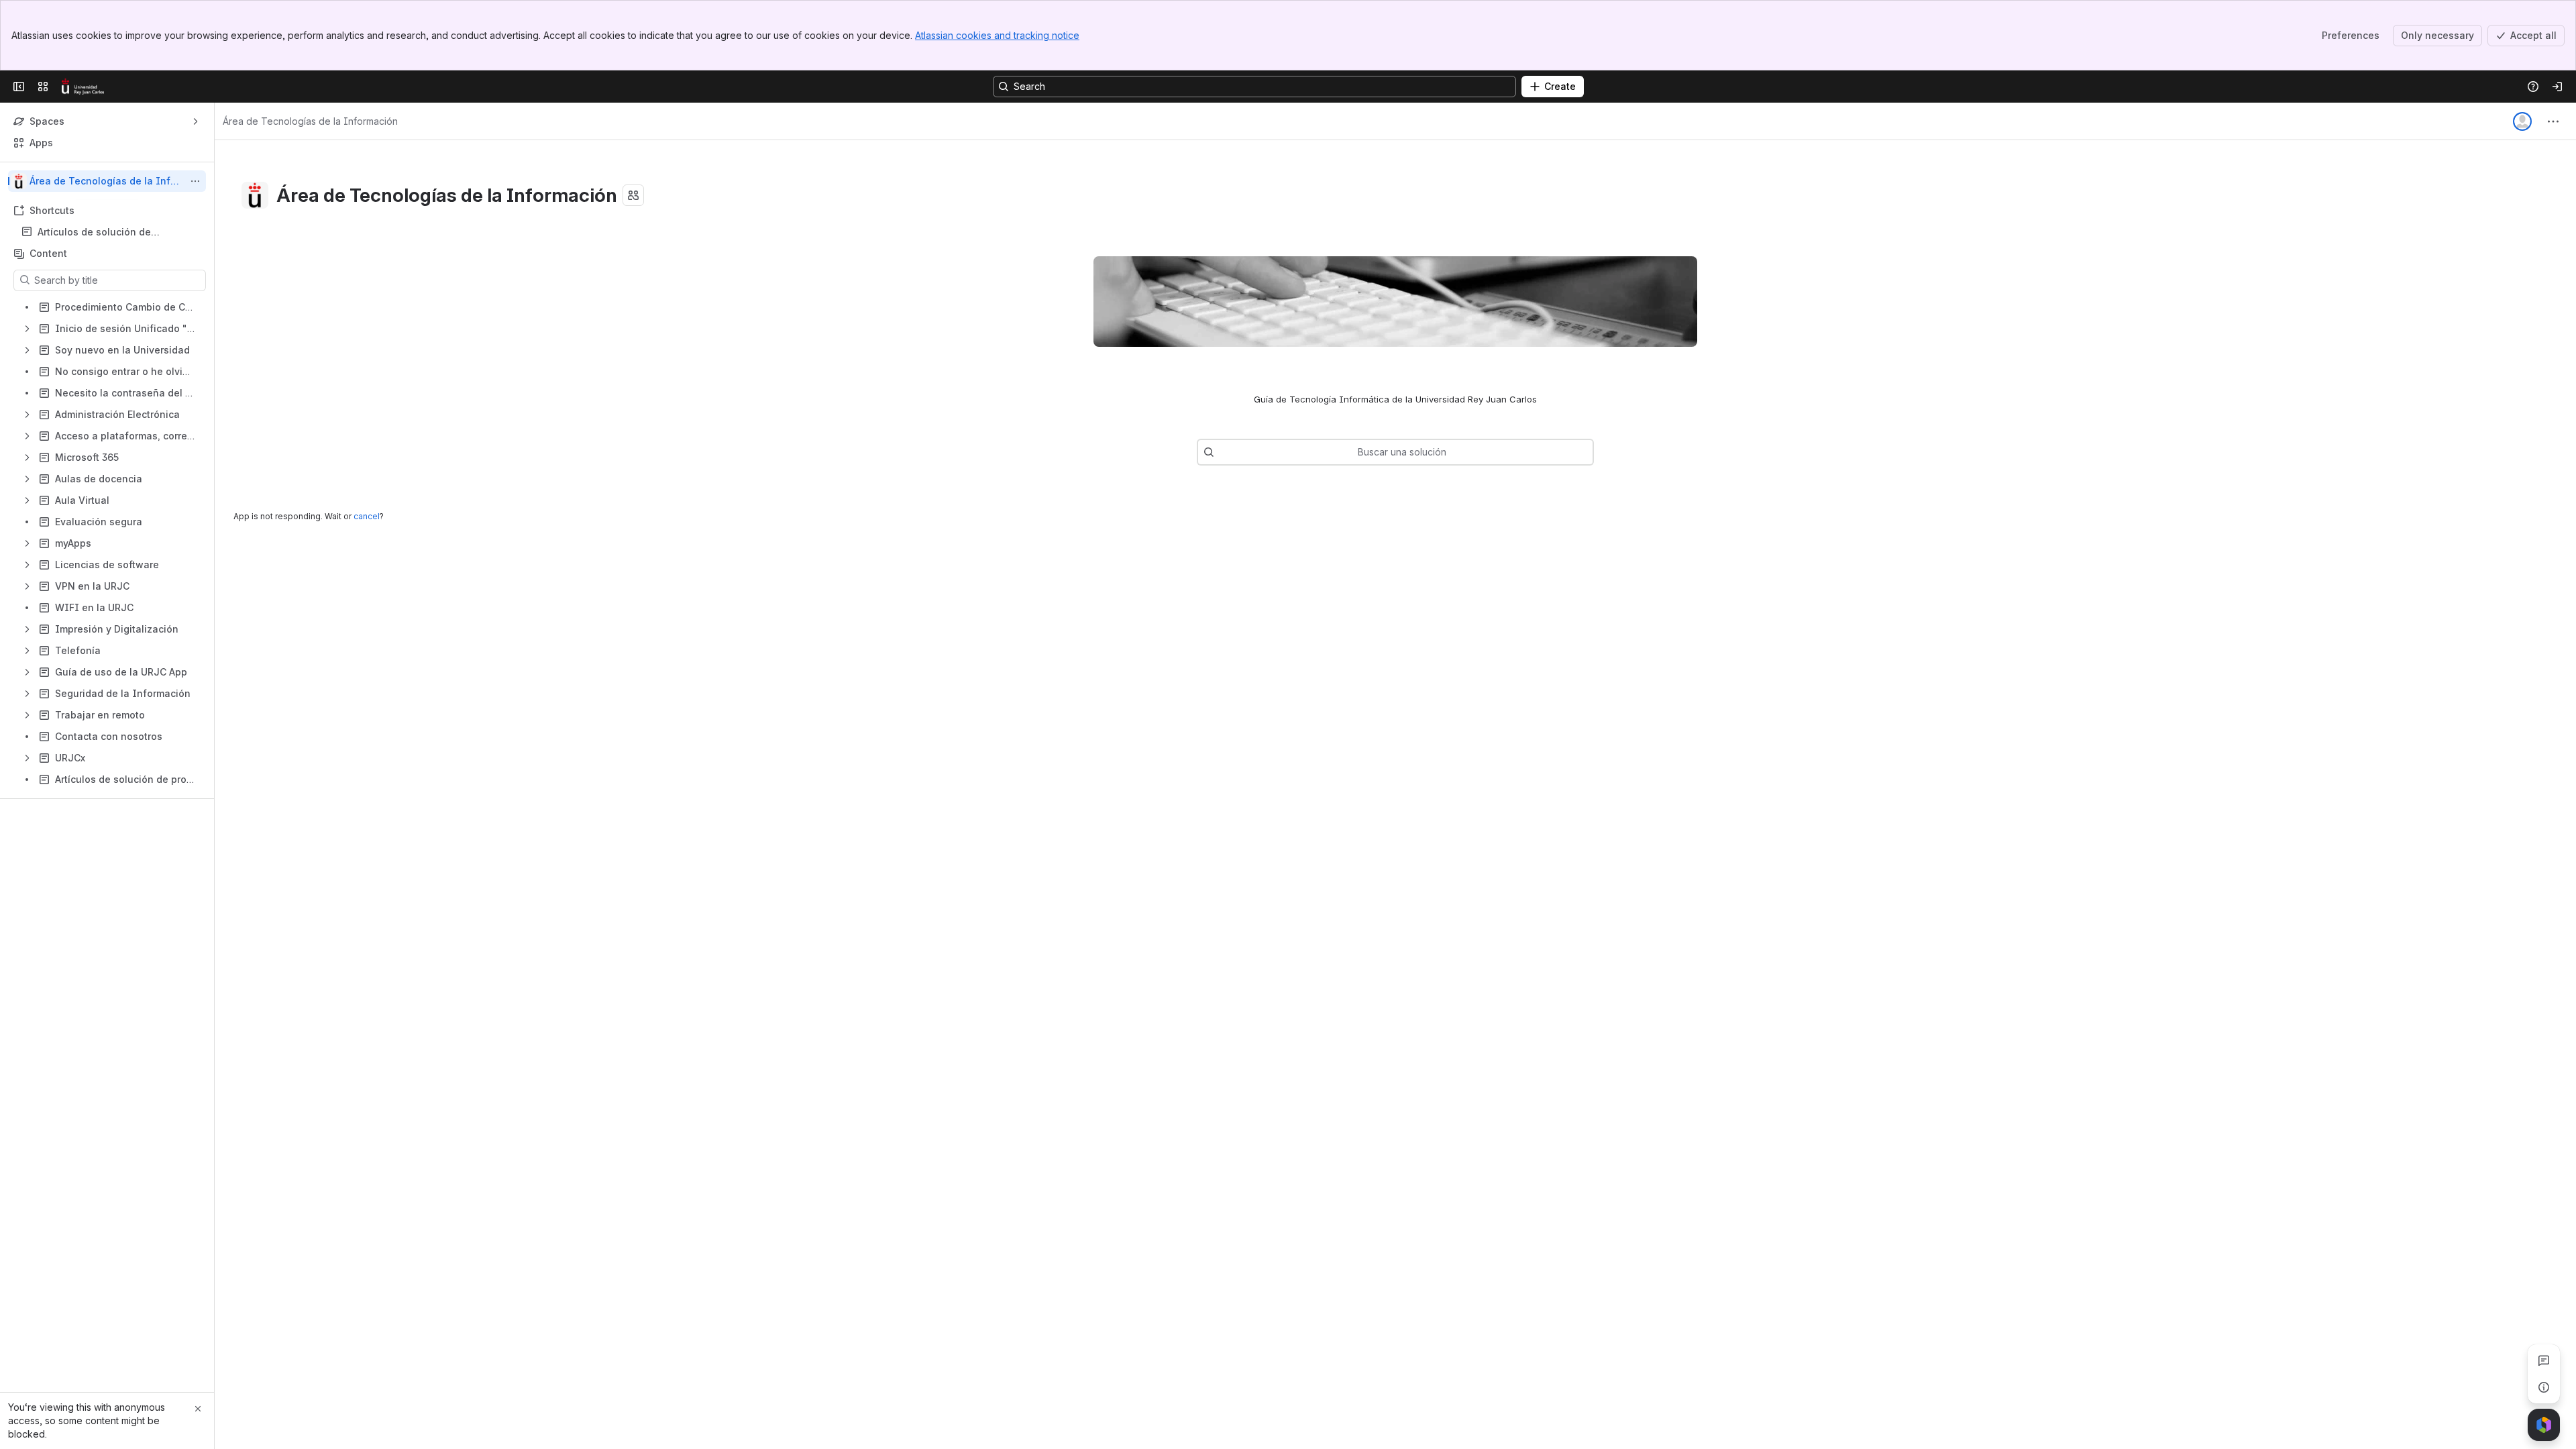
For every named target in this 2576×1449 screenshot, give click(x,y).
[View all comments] (2544, 1360)
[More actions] (195, 181)
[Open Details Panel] (2544, 1387)
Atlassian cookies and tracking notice (997, 35)
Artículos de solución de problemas (94, 232)
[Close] (198, 1409)
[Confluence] (83, 87)
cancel (367, 516)
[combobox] (1221, 452)
